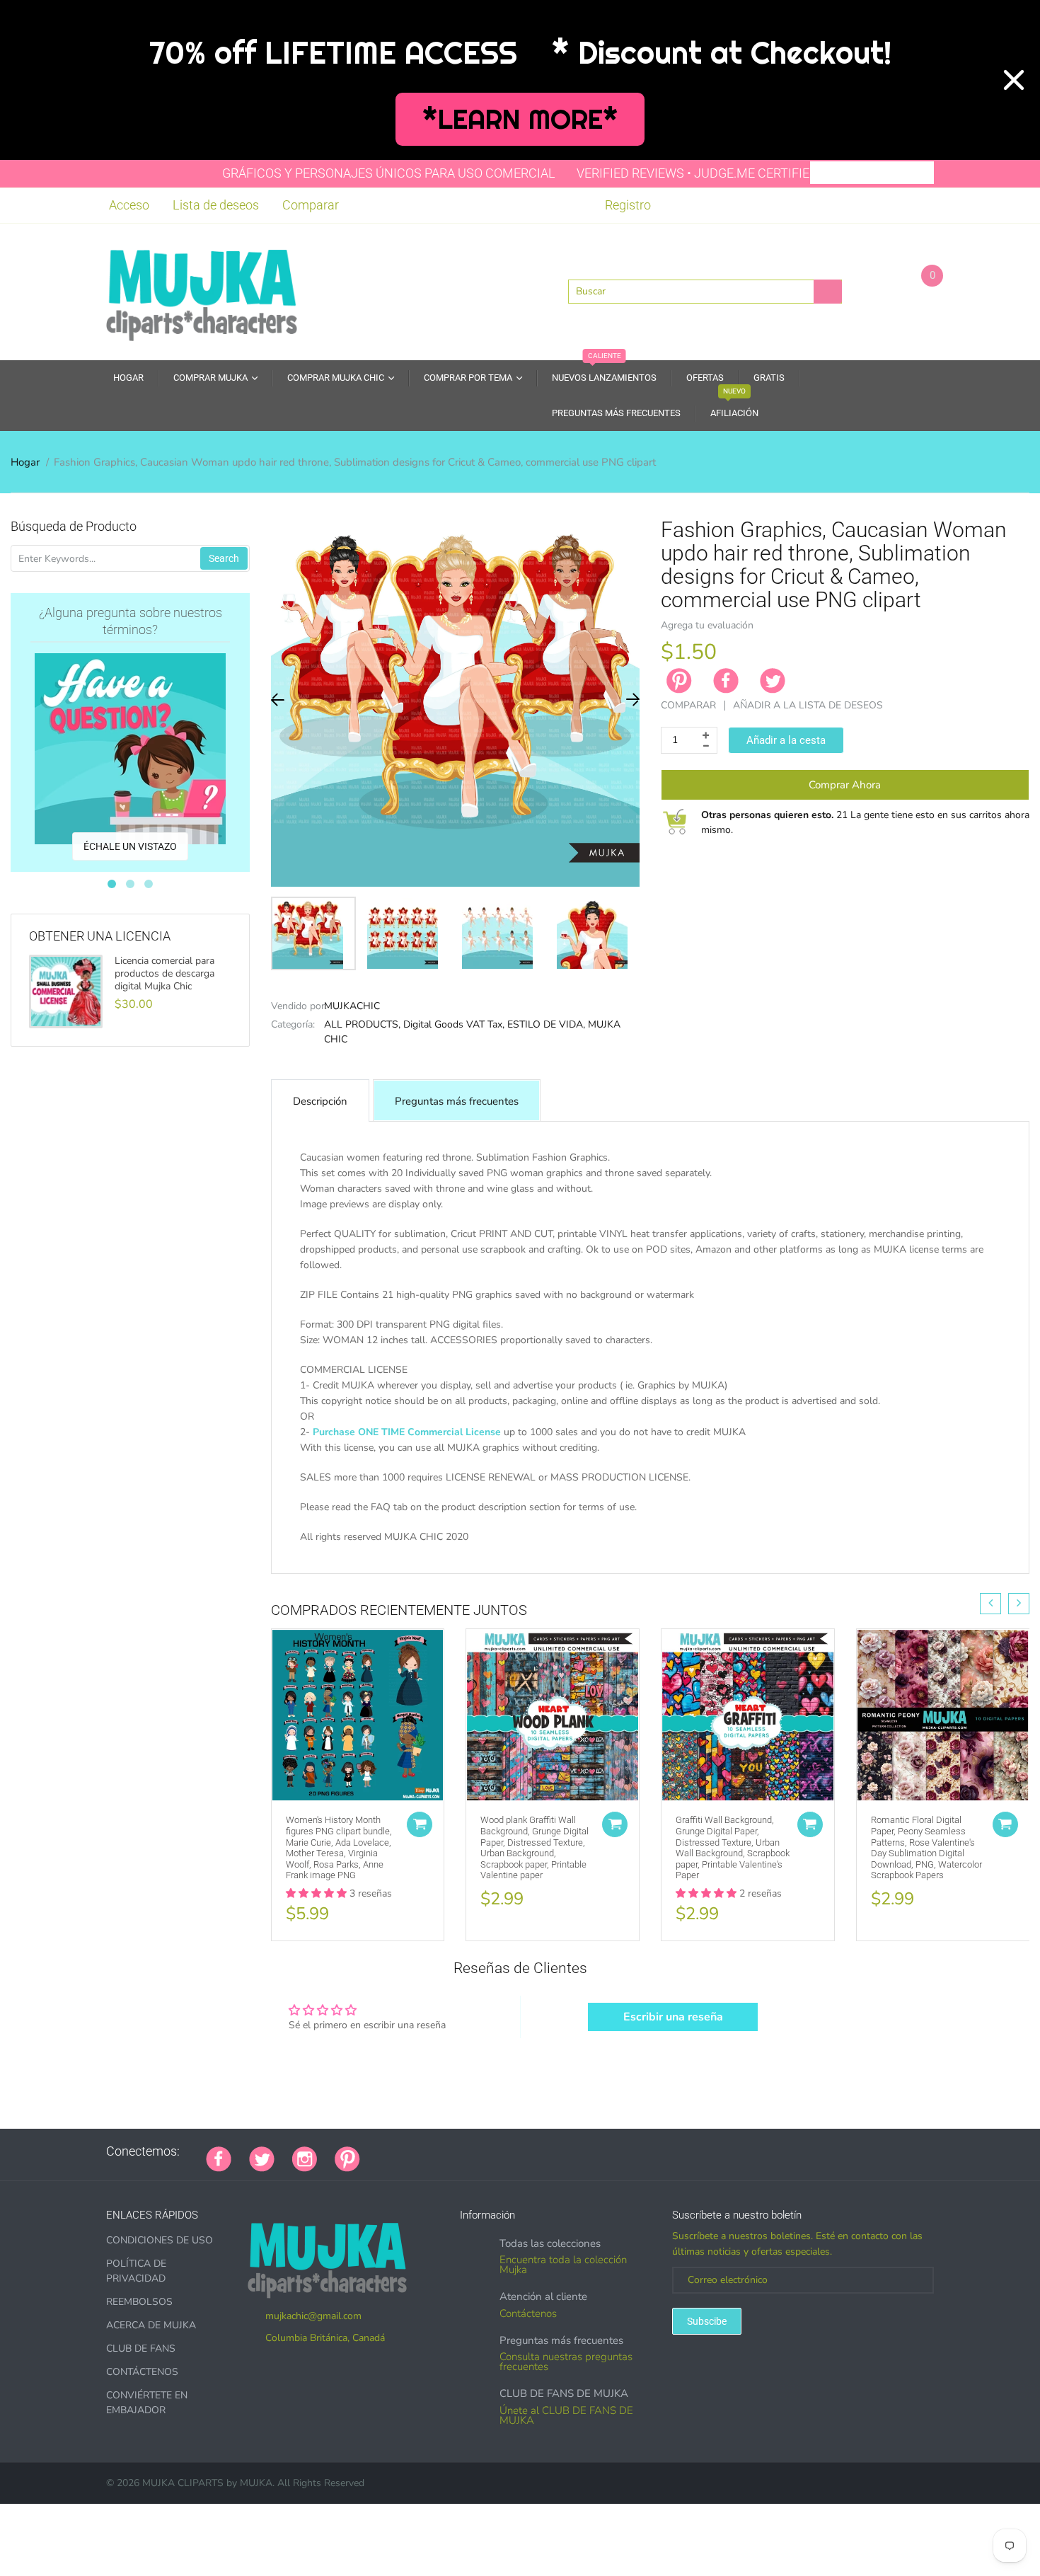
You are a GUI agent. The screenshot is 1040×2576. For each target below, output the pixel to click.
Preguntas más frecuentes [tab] (457, 1101)
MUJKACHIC (352, 1006)
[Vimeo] (502, 2151)
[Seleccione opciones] (420, 1824)
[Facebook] (726, 681)
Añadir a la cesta (786, 740)
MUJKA (256, 2483)
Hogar (25, 462)
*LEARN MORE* (520, 119)
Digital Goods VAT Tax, (454, 1024)
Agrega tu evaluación (707, 625)
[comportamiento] (572, 2151)
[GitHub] (395, 2151)
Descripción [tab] (320, 1101)
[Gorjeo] (262, 2158)
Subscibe (707, 2321)
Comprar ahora (845, 785)
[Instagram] (305, 2158)
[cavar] (555, 2151)
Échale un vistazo (130, 846)
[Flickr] (431, 2151)
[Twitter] (773, 681)
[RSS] (413, 2151)
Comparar (311, 205)
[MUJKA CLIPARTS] (202, 290)
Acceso (129, 205)
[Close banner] (1014, 80)
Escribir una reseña (673, 2017)
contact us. (791, 1552)
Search (224, 558)
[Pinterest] (347, 2158)
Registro (628, 205)
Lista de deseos (216, 205)
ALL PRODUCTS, (362, 1024)
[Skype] (537, 2151)
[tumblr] (466, 2151)
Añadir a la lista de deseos (808, 705)
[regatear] (484, 2151)
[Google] (378, 2151)
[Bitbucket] (449, 2151)
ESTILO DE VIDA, (546, 1024)
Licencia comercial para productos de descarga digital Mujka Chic (164, 974)
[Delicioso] (519, 2151)
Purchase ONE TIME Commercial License (407, 1432)
